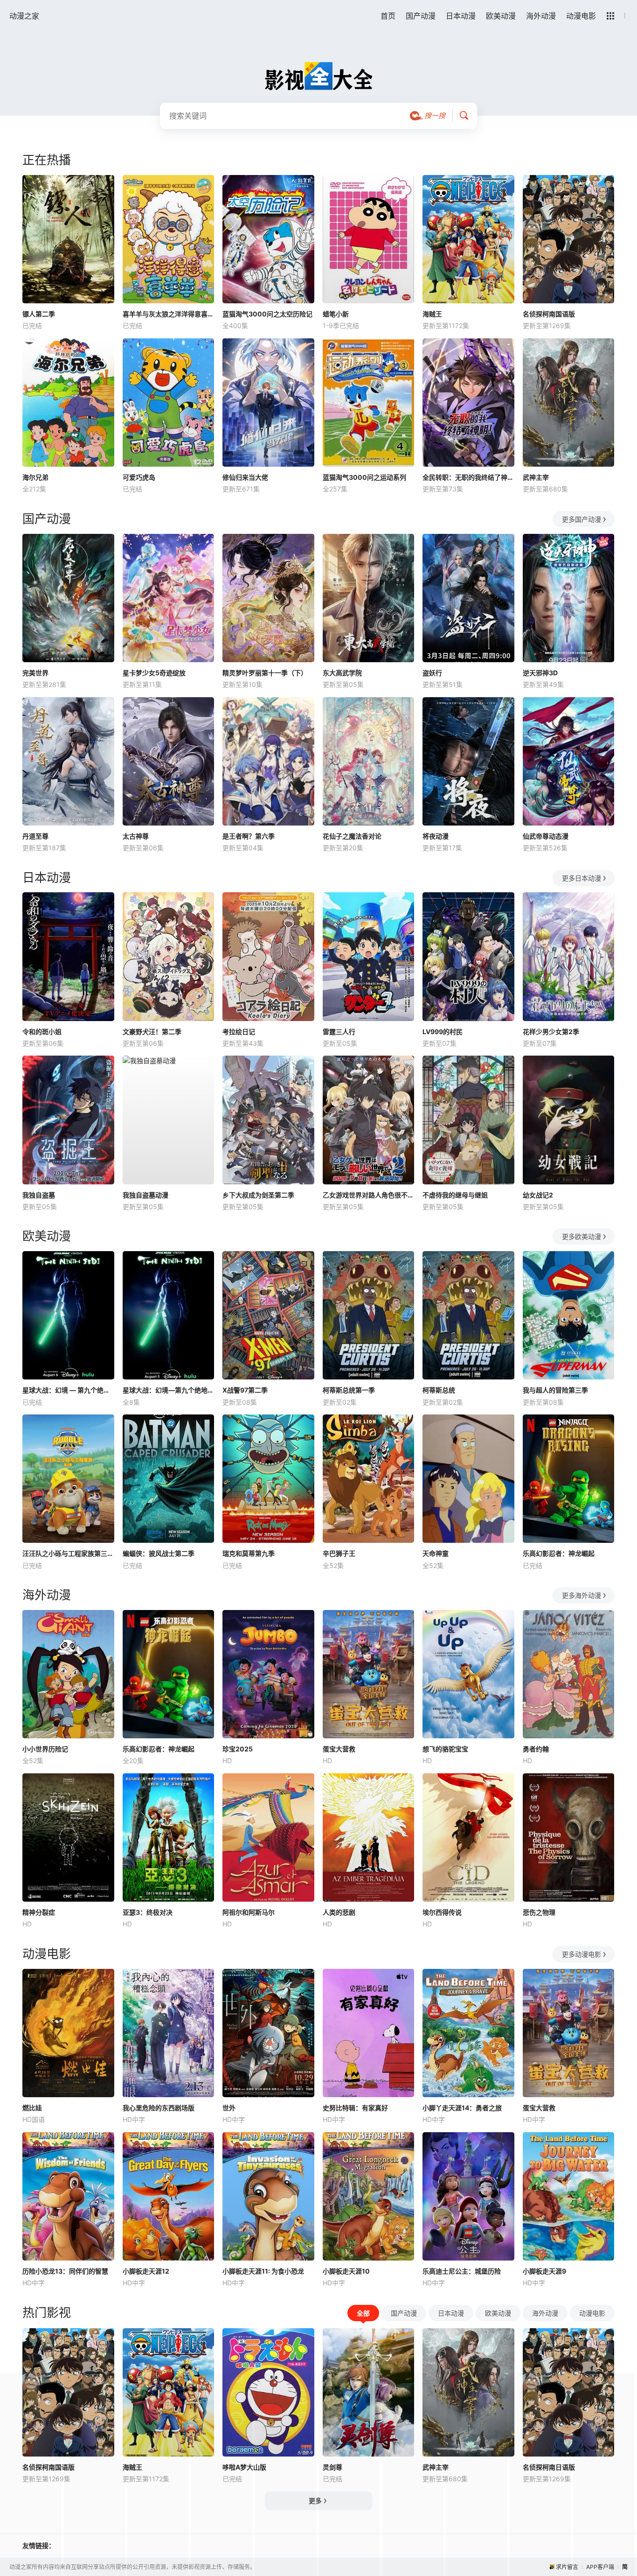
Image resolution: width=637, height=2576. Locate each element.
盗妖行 (432, 673)
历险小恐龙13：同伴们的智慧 (65, 2271)
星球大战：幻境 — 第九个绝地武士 (68, 1390)
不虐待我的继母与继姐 (455, 1195)
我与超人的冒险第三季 (555, 1390)
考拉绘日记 (239, 1032)
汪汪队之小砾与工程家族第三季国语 (68, 1553)
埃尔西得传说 (442, 1912)
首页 (388, 16)
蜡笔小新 (336, 314)
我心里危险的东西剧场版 (159, 2108)
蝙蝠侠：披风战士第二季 (159, 1553)
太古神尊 (136, 836)
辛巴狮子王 (339, 1553)
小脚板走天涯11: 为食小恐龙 (263, 2271)
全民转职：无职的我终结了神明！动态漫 (468, 477)
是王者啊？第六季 (249, 836)
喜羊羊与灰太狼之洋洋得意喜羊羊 (169, 314)
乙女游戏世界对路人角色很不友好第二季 (369, 1195)
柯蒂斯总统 (439, 1390)
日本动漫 (461, 16)
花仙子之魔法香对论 (352, 836)
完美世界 (35, 673)
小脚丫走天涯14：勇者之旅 (462, 2108)
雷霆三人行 (339, 1032)
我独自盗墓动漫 (145, 1195)
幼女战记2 (538, 1195)
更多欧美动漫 (582, 1236)
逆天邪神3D (540, 673)
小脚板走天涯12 (146, 2271)
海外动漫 (541, 16)
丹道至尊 (35, 836)
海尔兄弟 (35, 477)
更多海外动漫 (582, 1595)
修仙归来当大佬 (245, 477)
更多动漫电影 (582, 1954)
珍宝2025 (238, 1749)
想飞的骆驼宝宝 (445, 1749)
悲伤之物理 (539, 1912)
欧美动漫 (501, 16)
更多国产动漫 (582, 519)
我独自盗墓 (39, 1195)
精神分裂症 (39, 1912)
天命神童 (436, 1553)
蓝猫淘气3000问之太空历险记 (267, 314)
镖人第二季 (39, 314)
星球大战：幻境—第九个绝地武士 (169, 1390)
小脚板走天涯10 (346, 2271)
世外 (229, 2108)
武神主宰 (536, 477)
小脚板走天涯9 (544, 2271)
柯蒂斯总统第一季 (349, 1390)
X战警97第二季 (245, 1390)
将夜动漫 (436, 836)
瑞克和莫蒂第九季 (249, 1553)
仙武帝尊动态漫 (546, 836)
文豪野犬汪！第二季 (152, 1032)
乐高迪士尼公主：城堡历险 (462, 2271)
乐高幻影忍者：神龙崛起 (559, 1553)
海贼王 (432, 314)
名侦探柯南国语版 (549, 314)
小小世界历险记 (45, 1749)
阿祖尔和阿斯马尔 (249, 1912)
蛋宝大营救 (339, 1749)
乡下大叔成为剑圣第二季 (258, 1195)
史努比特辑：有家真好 (355, 2108)
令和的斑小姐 (42, 1032)
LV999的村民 (443, 1032)
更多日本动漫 (582, 878)
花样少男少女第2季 (551, 1032)
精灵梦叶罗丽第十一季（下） (265, 673)
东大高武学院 (342, 673)
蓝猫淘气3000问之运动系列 (364, 477)
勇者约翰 (536, 1749)
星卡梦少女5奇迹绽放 (154, 673)
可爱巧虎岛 (139, 477)
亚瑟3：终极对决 (148, 1912)
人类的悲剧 (339, 1912)
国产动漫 (421, 16)
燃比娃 (32, 2108)
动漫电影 (581, 16)
